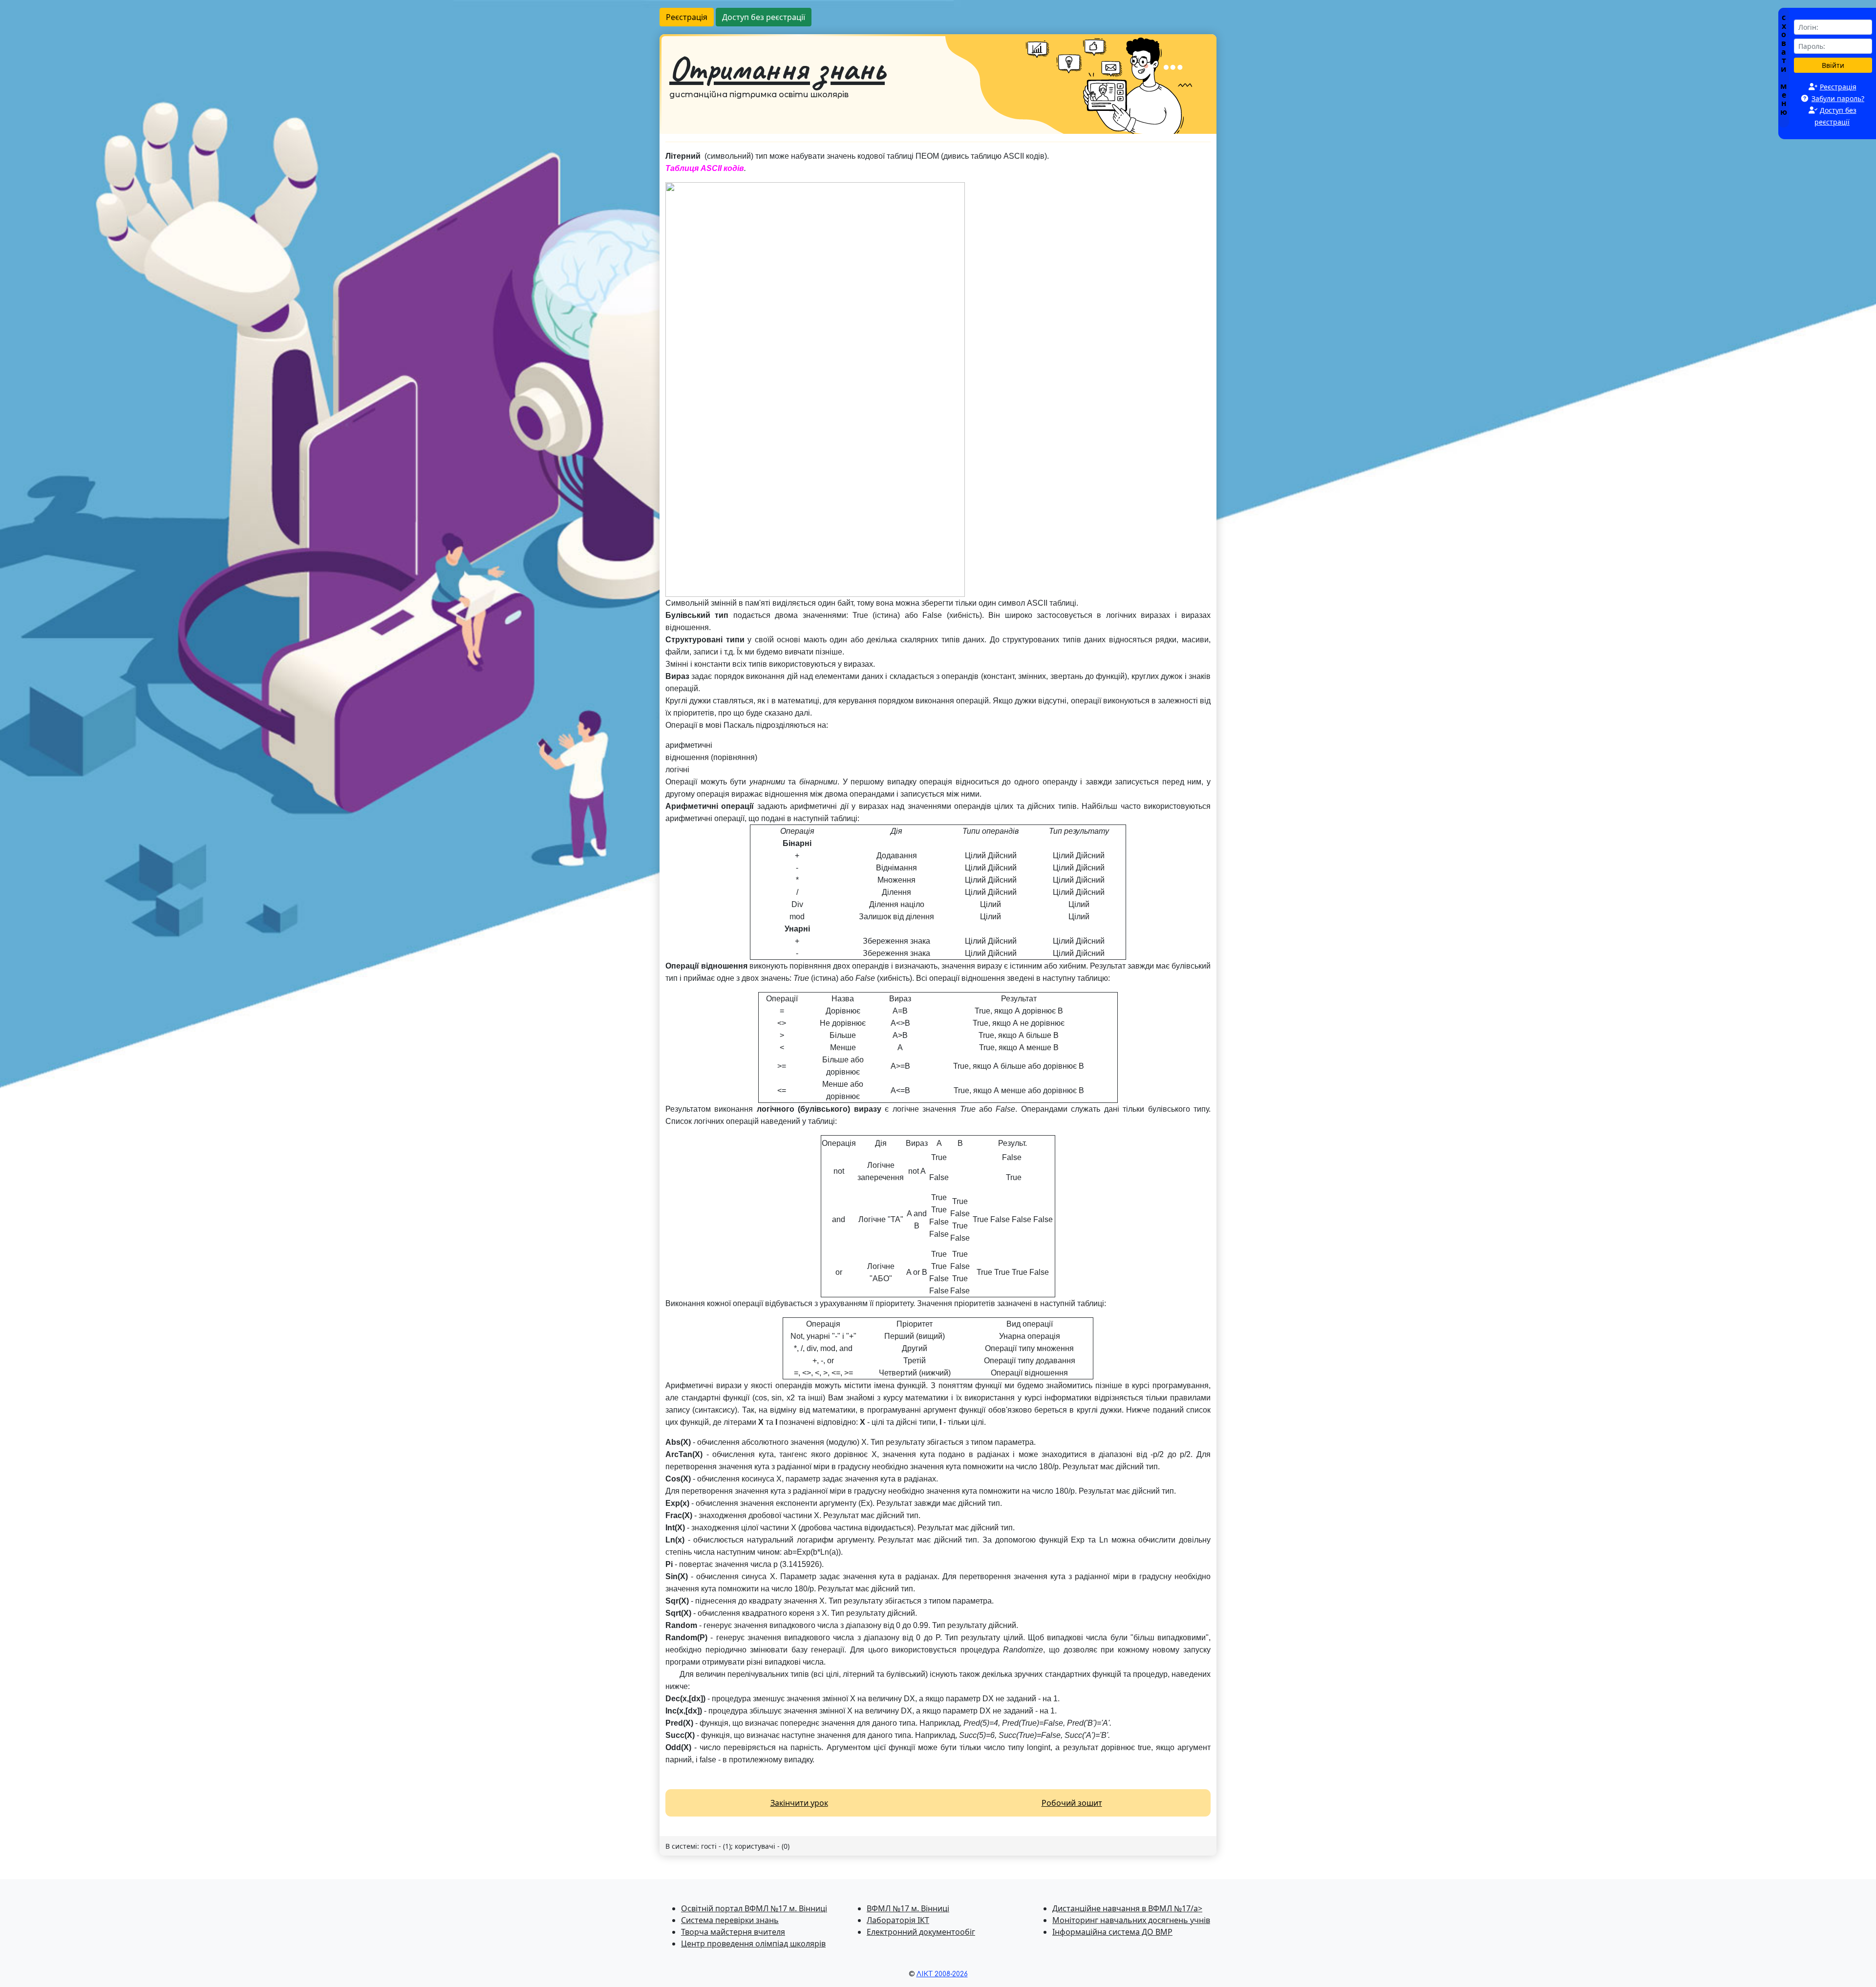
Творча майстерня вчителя (733, 1932)
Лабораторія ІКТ (898, 1920)
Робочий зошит (1072, 1803)
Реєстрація (687, 17)
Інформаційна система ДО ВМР (1112, 1932)
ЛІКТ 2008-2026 (942, 1974)
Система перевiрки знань (730, 1920)
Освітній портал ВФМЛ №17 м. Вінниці (754, 1908)
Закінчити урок (799, 1803)
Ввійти (1833, 65)
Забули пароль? (1838, 98)
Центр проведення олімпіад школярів (753, 1944)
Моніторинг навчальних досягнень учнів (1131, 1920)
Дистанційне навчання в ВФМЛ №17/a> (1127, 1908)
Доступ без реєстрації (764, 17)
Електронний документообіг (921, 1932)
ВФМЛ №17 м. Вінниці (908, 1908)
